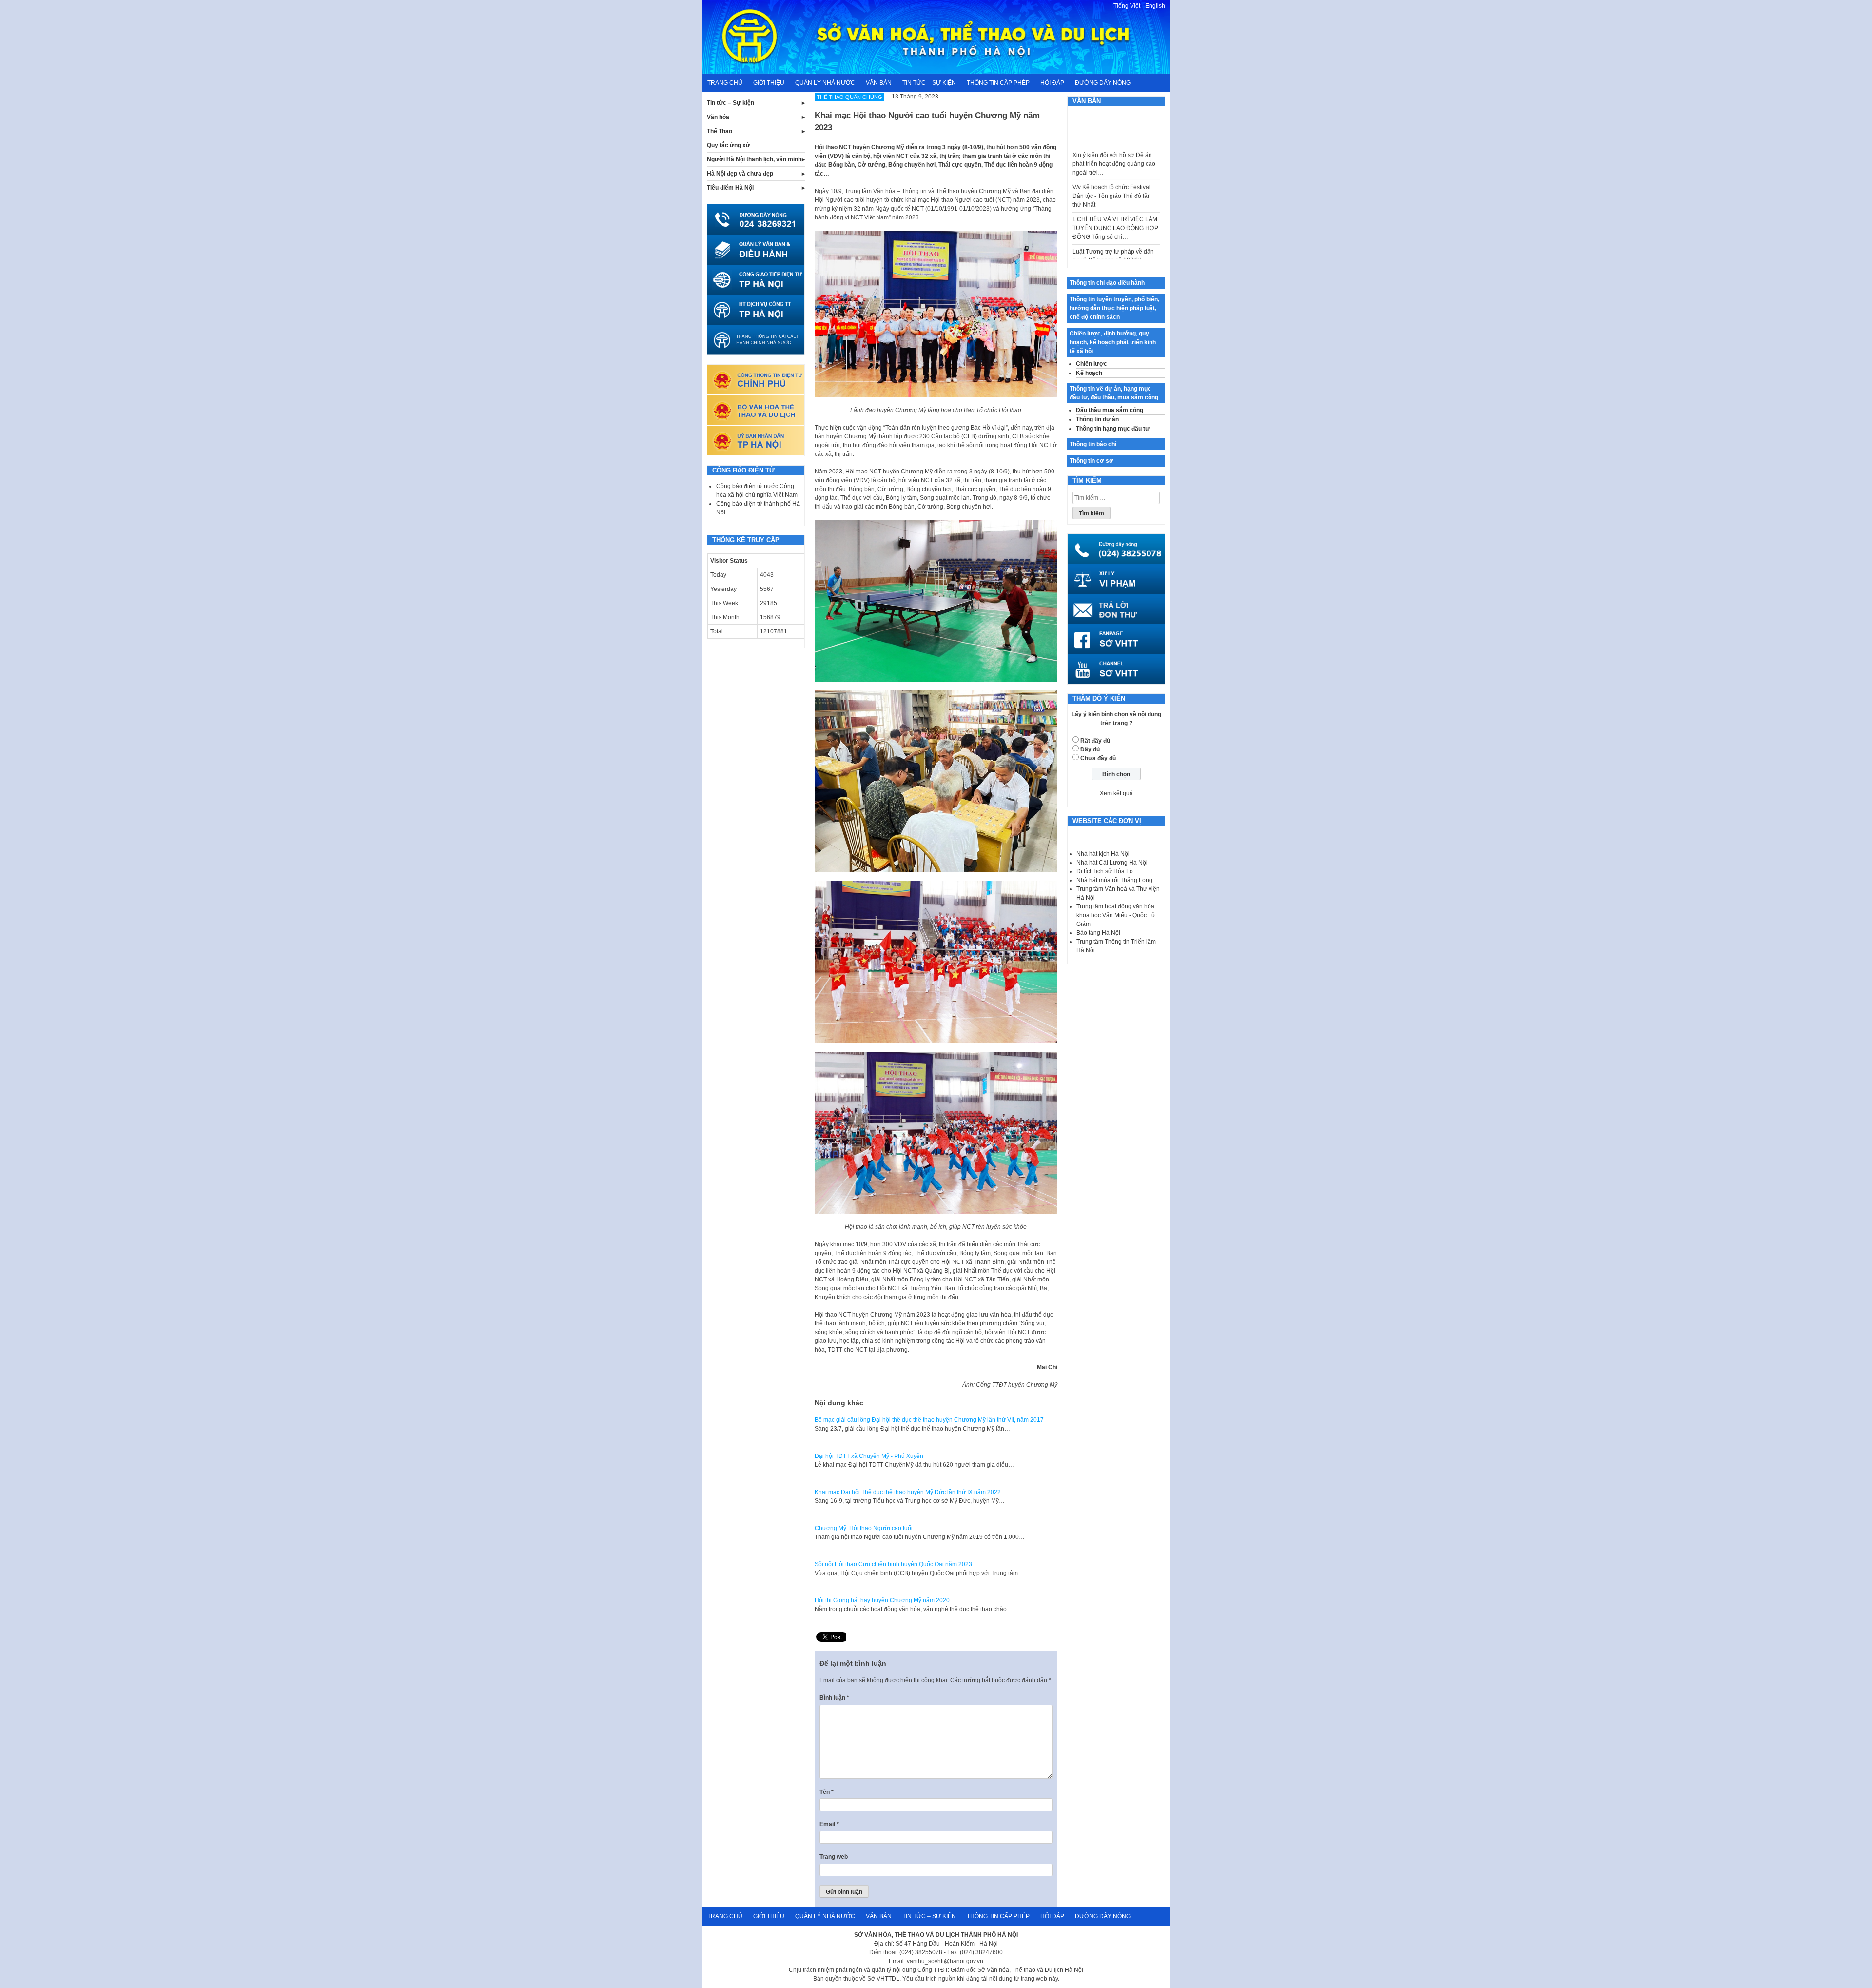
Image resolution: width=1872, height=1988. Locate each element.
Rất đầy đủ (1095, 741)
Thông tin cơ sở (1092, 461)
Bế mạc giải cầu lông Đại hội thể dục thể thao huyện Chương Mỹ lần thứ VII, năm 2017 (929, 1420)
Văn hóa (718, 117)
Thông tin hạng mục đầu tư (1113, 429)
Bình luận (834, 1698)
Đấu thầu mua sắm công (1110, 410)
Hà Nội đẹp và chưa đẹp (740, 174)
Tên (827, 1792)
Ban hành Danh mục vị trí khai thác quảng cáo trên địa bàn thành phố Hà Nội (1112, 256)
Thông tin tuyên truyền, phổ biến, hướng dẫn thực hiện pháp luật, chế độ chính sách (1114, 308)
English (1155, 6)
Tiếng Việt (1127, 6)
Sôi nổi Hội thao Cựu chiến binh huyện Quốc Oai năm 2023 (893, 1564)
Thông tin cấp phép (998, 83)
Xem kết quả (1116, 793)
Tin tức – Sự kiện (929, 83)
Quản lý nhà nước (825, 83)
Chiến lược (1092, 364)
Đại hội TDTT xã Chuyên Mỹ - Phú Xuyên (869, 1456)
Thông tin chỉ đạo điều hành (1107, 283)
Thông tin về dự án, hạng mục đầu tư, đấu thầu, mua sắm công (1114, 393)
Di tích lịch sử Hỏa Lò (1105, 871)
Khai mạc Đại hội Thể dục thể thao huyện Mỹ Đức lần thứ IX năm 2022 (908, 1492)
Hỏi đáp (1052, 83)
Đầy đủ (1090, 749)
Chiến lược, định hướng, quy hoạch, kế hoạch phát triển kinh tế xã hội (1113, 342)
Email (829, 1824)
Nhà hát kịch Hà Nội (1103, 854)
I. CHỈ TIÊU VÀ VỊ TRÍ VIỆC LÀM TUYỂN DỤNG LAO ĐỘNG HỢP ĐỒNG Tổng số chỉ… (1115, 183)
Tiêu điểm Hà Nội (730, 188)
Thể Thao (720, 131)
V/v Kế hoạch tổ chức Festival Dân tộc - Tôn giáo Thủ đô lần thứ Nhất (1112, 151)
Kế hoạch (1089, 373)
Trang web (834, 1857)
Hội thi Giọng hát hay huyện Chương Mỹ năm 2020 (882, 1600)
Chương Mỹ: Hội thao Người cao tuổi (864, 1528)
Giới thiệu (769, 83)
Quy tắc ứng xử (729, 145)
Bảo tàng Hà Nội (1098, 933)
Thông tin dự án (1097, 419)
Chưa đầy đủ (1098, 758)
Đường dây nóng (1103, 83)
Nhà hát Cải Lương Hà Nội (1112, 863)
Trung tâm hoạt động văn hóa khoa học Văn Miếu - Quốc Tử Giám (1116, 915)
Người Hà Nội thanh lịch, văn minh (754, 159)
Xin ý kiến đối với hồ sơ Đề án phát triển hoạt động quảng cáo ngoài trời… (1114, 119)
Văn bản (879, 83)
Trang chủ (725, 83)
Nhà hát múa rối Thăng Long (1114, 880)
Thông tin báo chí (1093, 444)
